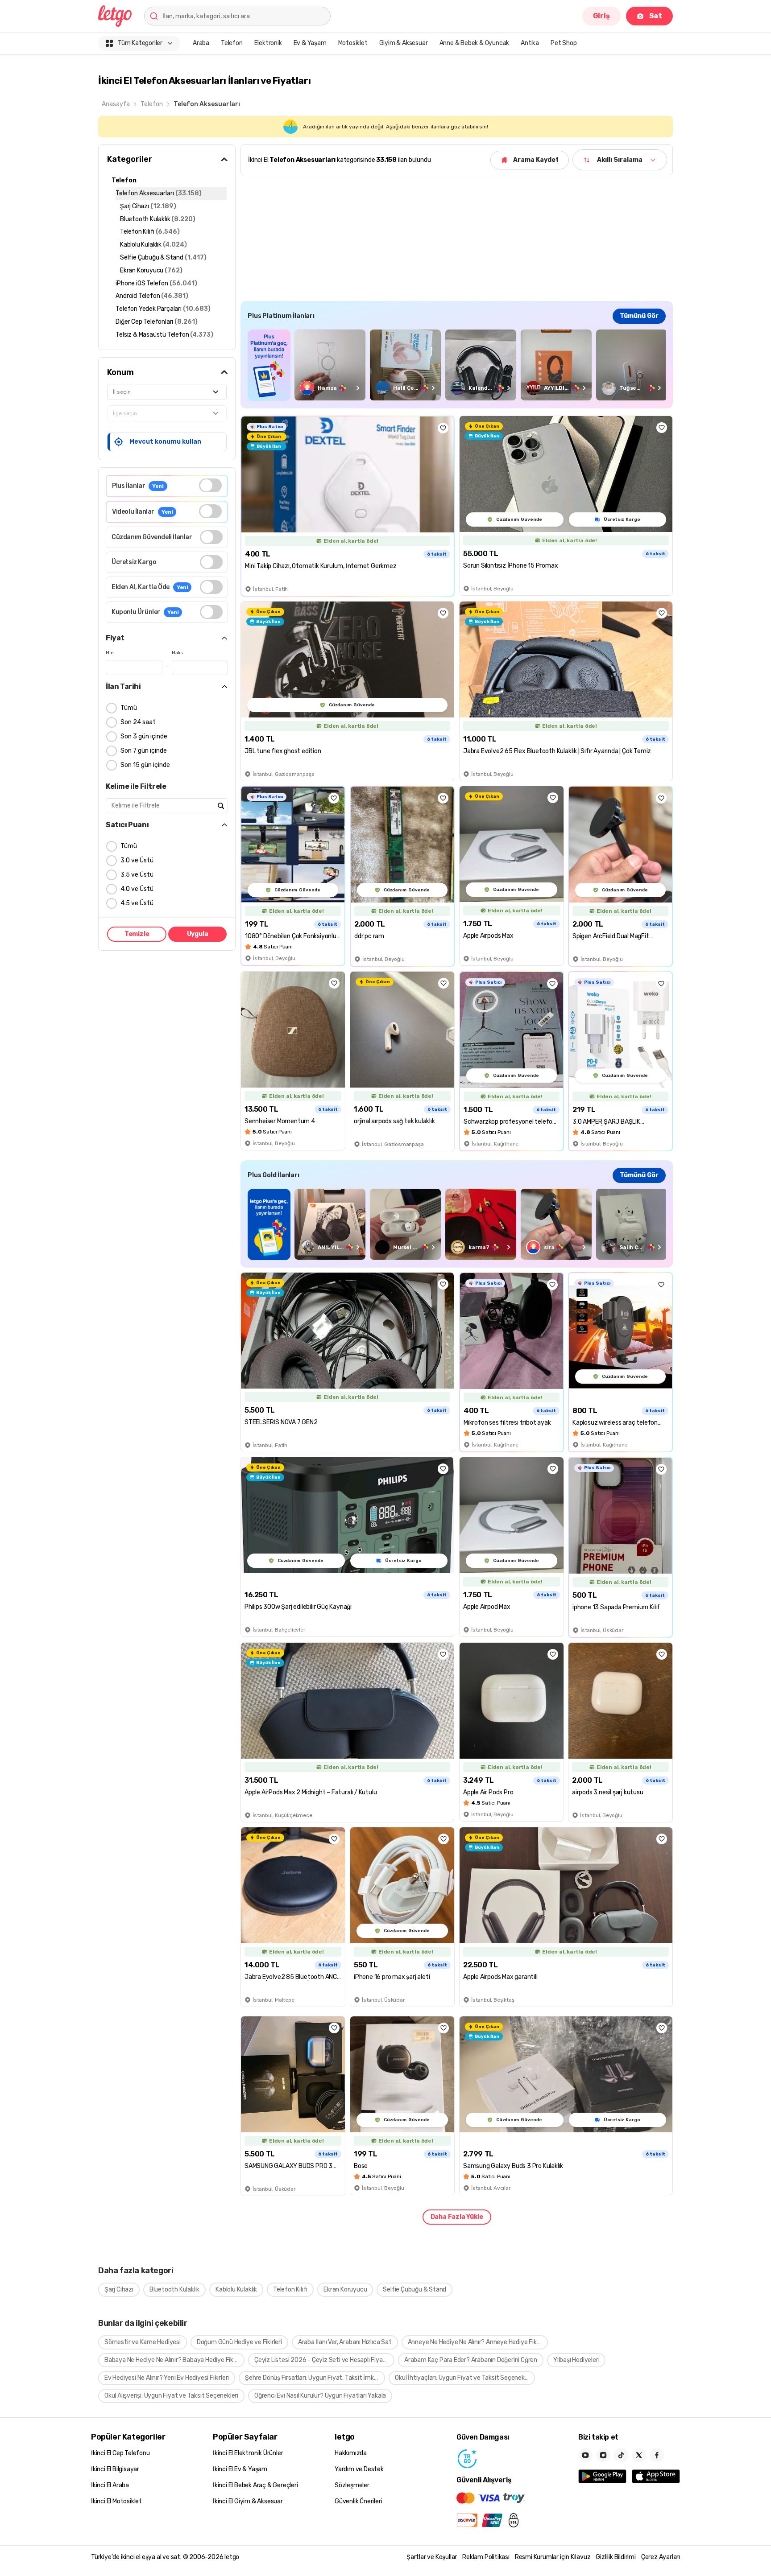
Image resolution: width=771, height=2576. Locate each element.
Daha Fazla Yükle (457, 2217)
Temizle (137, 934)
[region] (457, 365)
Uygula (198, 934)
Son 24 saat (138, 722)
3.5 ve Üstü (137, 875)
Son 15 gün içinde (145, 765)
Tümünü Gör (639, 316)
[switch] (210, 485)
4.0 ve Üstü (137, 889)
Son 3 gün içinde (144, 736)
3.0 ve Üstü (137, 860)
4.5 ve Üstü (137, 903)
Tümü (129, 708)
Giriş (601, 16)
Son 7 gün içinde (144, 751)
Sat (656, 16)
